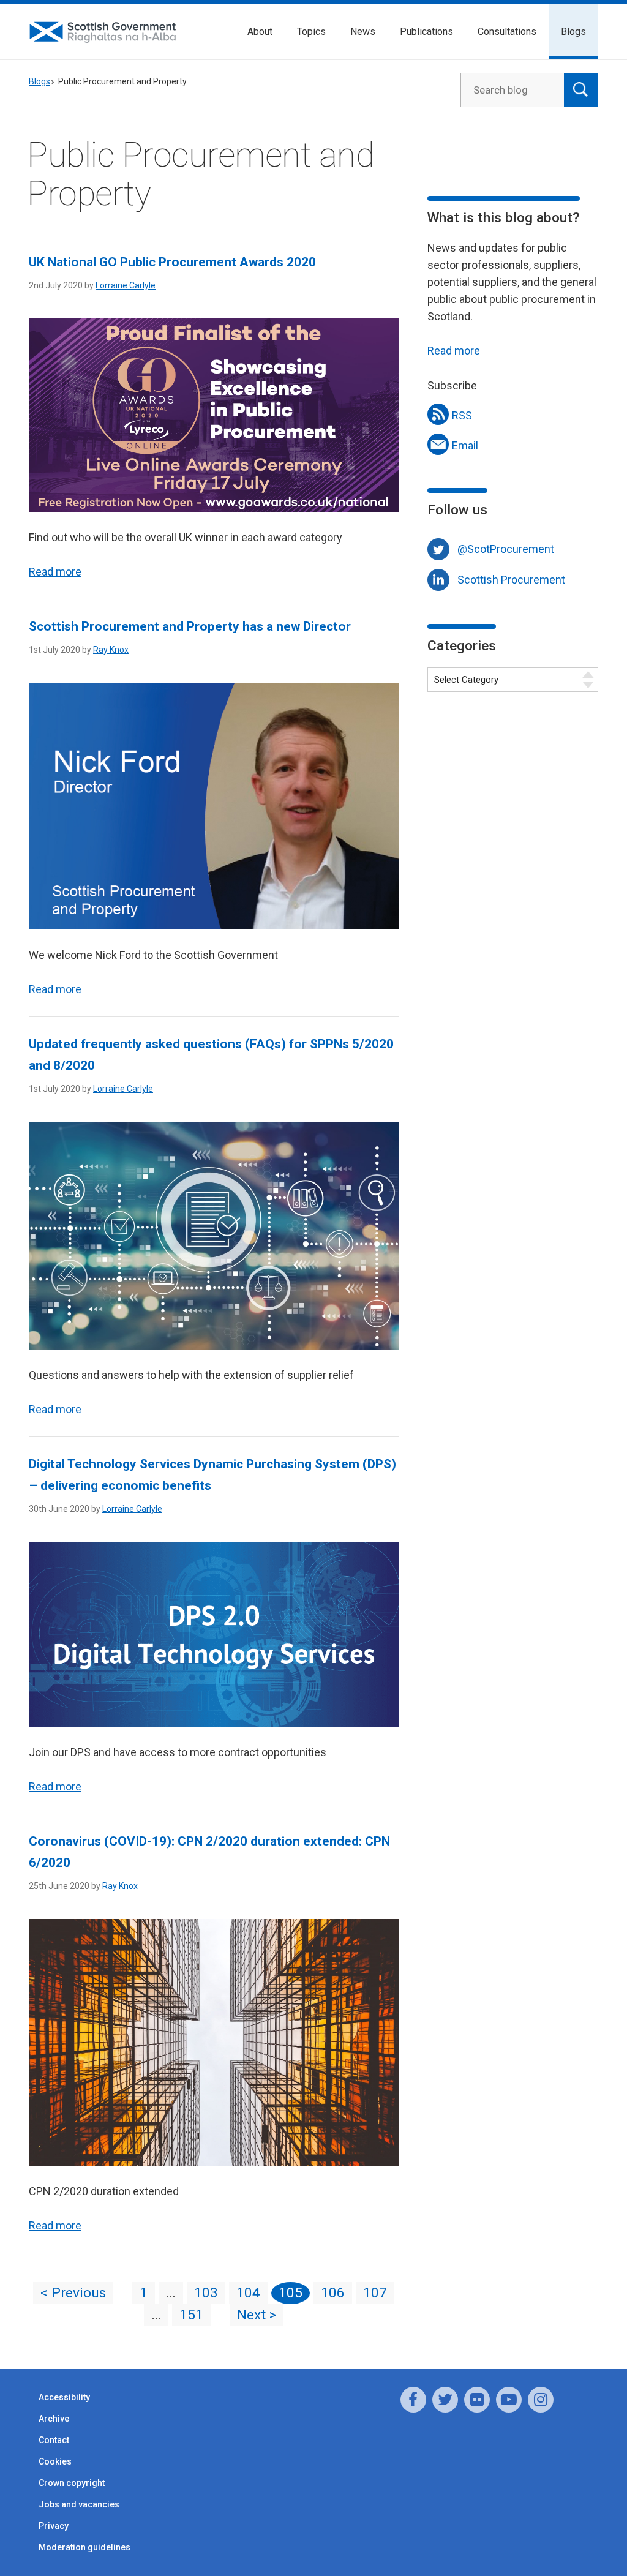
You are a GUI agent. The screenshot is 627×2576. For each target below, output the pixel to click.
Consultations (507, 32)
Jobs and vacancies (79, 2504)
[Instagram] (541, 2400)
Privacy (54, 2526)
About (260, 32)
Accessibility (64, 2397)
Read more (55, 572)
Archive (54, 2419)
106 (333, 2293)
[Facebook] (413, 2400)
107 (375, 2293)
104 (248, 2293)
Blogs (573, 32)
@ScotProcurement (506, 549)
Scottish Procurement (511, 580)
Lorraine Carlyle (126, 285)
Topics (311, 32)
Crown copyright (72, 2483)
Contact (54, 2440)
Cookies (55, 2461)
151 (191, 2315)
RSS (462, 415)
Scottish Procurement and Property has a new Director (190, 626)
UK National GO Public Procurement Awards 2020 (172, 262)
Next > (257, 2315)
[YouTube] (509, 2400)
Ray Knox (111, 650)
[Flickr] (477, 2400)
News (363, 32)
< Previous (73, 2293)
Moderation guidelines (84, 2547)
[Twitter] (445, 2400)
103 (206, 2293)
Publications (426, 32)
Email (465, 445)
